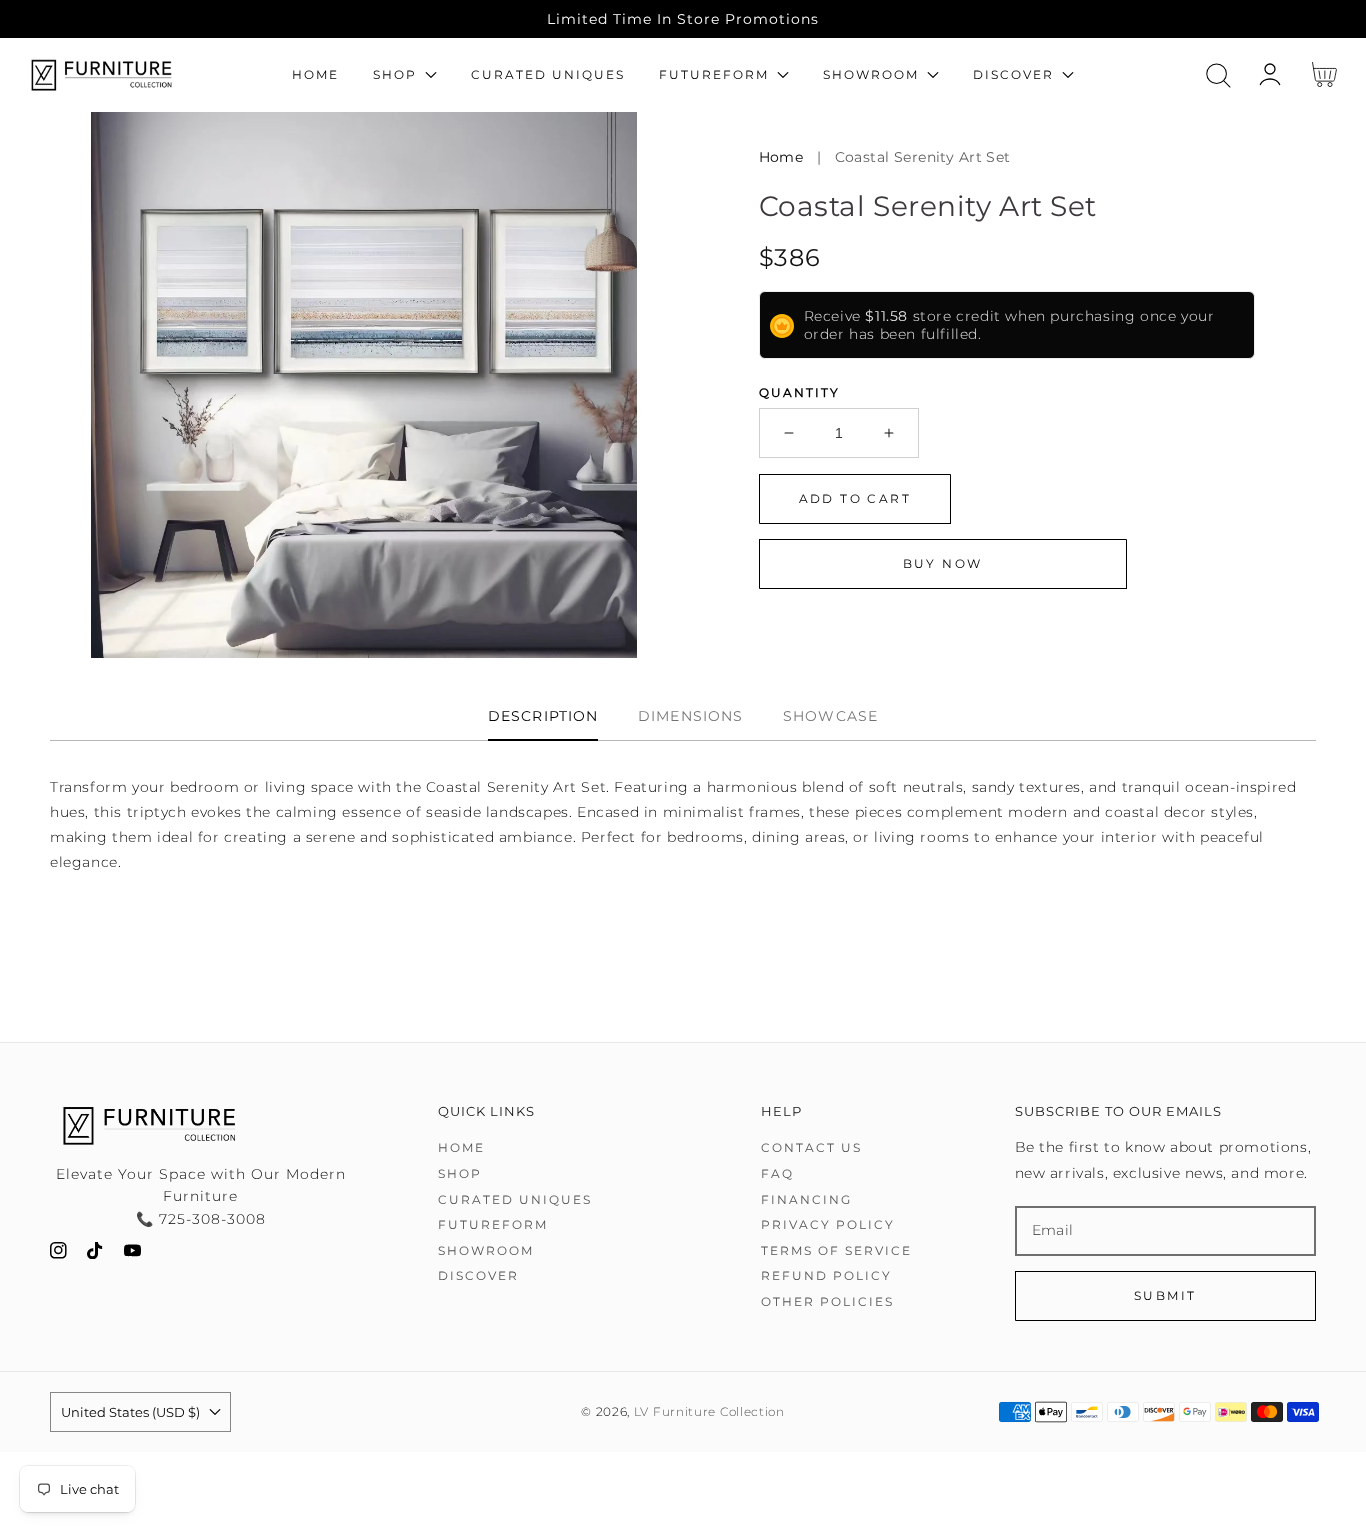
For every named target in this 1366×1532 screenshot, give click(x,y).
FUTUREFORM (493, 1224)
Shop (460, 1173)
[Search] (1218, 75)
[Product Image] (364, 385)
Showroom (486, 1250)
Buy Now (943, 563)
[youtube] (132, 1254)
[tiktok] (95, 1254)
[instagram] (58, 1254)
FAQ (777, 1173)
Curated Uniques (515, 1199)
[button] (1218, 75)
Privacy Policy (828, 1224)
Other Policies (827, 1301)
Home (781, 157)
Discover (478, 1275)
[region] (683, 19)
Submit (1165, 1295)
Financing (806, 1199)
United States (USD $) (130, 1412)
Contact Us (811, 1147)
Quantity (799, 392)
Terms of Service (836, 1250)
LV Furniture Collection (709, 1412)
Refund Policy (826, 1275)
